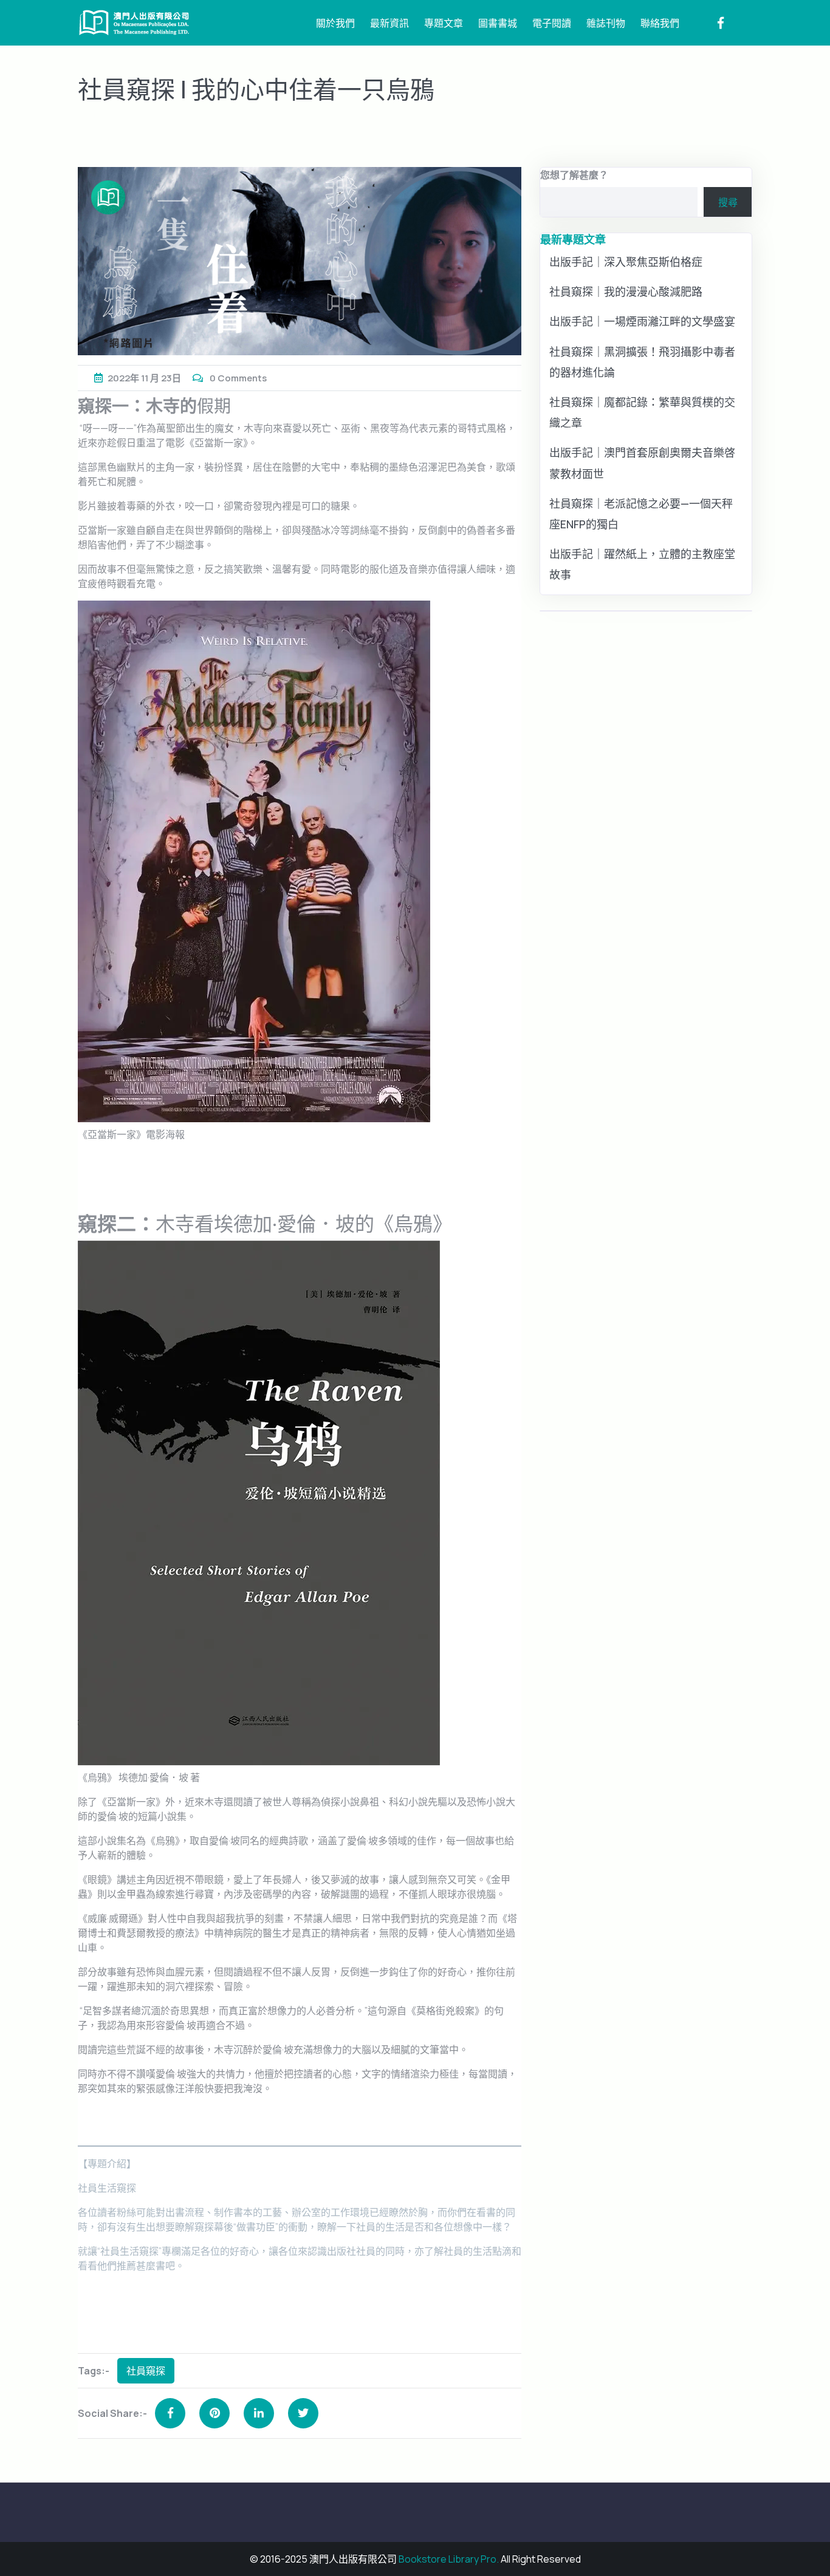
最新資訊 (389, 23)
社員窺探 (146, 2371)
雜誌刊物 (606, 23)
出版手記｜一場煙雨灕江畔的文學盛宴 (642, 321)
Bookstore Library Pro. (449, 2559)
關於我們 (335, 23)
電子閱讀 (552, 23)
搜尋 (728, 202)
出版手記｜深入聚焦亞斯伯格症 (626, 262)
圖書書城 (498, 23)
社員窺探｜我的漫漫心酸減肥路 (626, 291)
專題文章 (444, 23)
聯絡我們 (660, 23)
